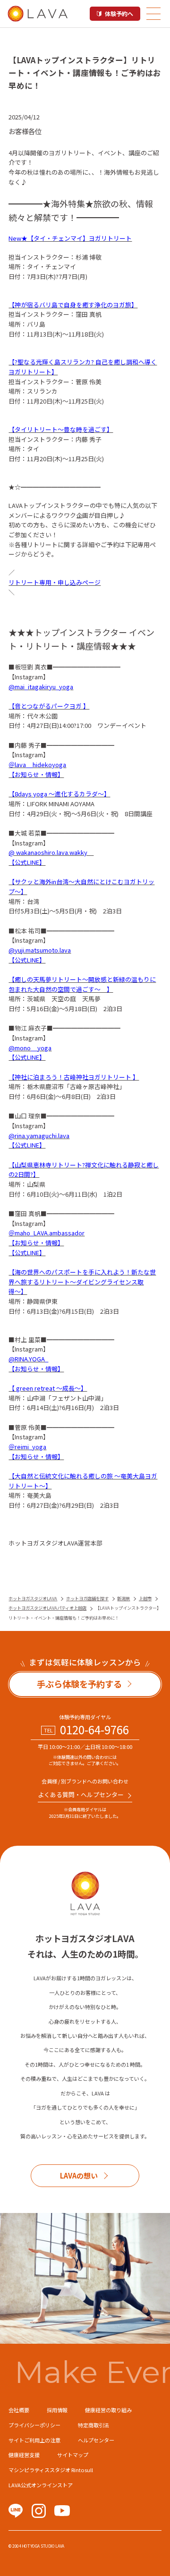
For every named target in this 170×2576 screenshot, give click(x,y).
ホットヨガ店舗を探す (87, 1598)
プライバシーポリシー (34, 2425)
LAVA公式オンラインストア (41, 2485)
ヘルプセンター (96, 2440)
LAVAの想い (79, 2175)
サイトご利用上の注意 (34, 2440)
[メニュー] (153, 14)
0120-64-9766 (94, 1730)
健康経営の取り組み (108, 2410)
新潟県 (123, 1598)
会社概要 (19, 2410)
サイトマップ (73, 2455)
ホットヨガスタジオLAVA (33, 1598)
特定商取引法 (93, 2425)
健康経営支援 (24, 2455)
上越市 (145, 1598)
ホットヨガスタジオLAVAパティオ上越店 (47, 1608)
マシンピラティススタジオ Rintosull (51, 2470)
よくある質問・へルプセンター (81, 1795)
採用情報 (57, 2410)
